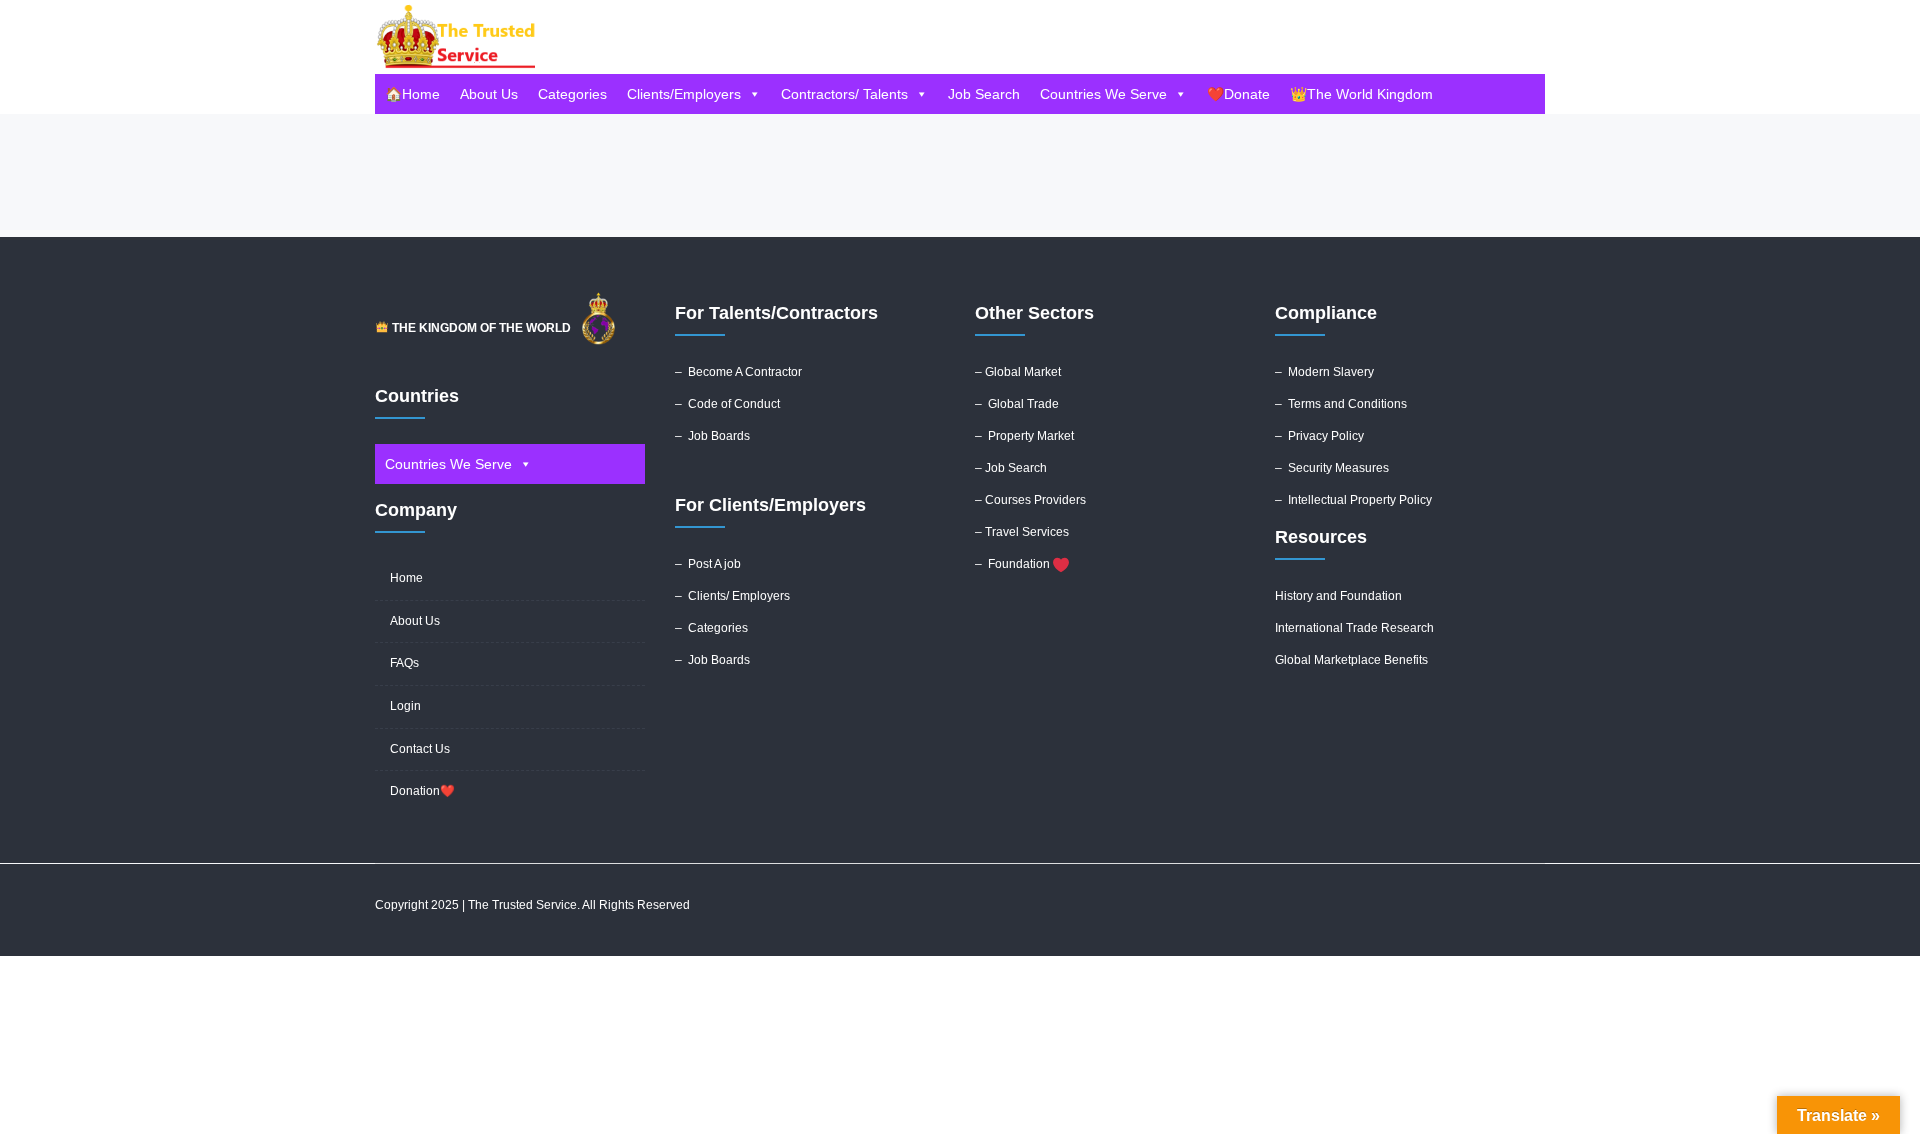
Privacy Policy (1326, 436)
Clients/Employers (684, 94)
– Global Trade (1017, 404)
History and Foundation (1338, 596)
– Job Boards (714, 436)
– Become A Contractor (738, 372)
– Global (999, 372)
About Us (489, 94)
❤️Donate (1238, 94)
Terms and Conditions (1347, 404)
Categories (572, 94)
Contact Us (420, 749)
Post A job (714, 564)
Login (405, 706)
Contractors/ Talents (844, 94)
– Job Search (1011, 468)
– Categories (711, 628)
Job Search (984, 94)
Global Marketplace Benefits (1351, 660)
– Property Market (1024, 436)
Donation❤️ (422, 791)
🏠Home (412, 94)
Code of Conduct (734, 404)
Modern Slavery (1331, 372)
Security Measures (1338, 468)
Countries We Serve (1103, 94)
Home (406, 578)
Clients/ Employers (739, 596)
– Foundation (1014, 564)
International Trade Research (1354, 628)
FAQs (404, 663)
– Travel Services (1022, 532)
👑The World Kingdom (1361, 94)
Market (1042, 372)
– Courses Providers (1030, 500)
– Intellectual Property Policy (1353, 500)
